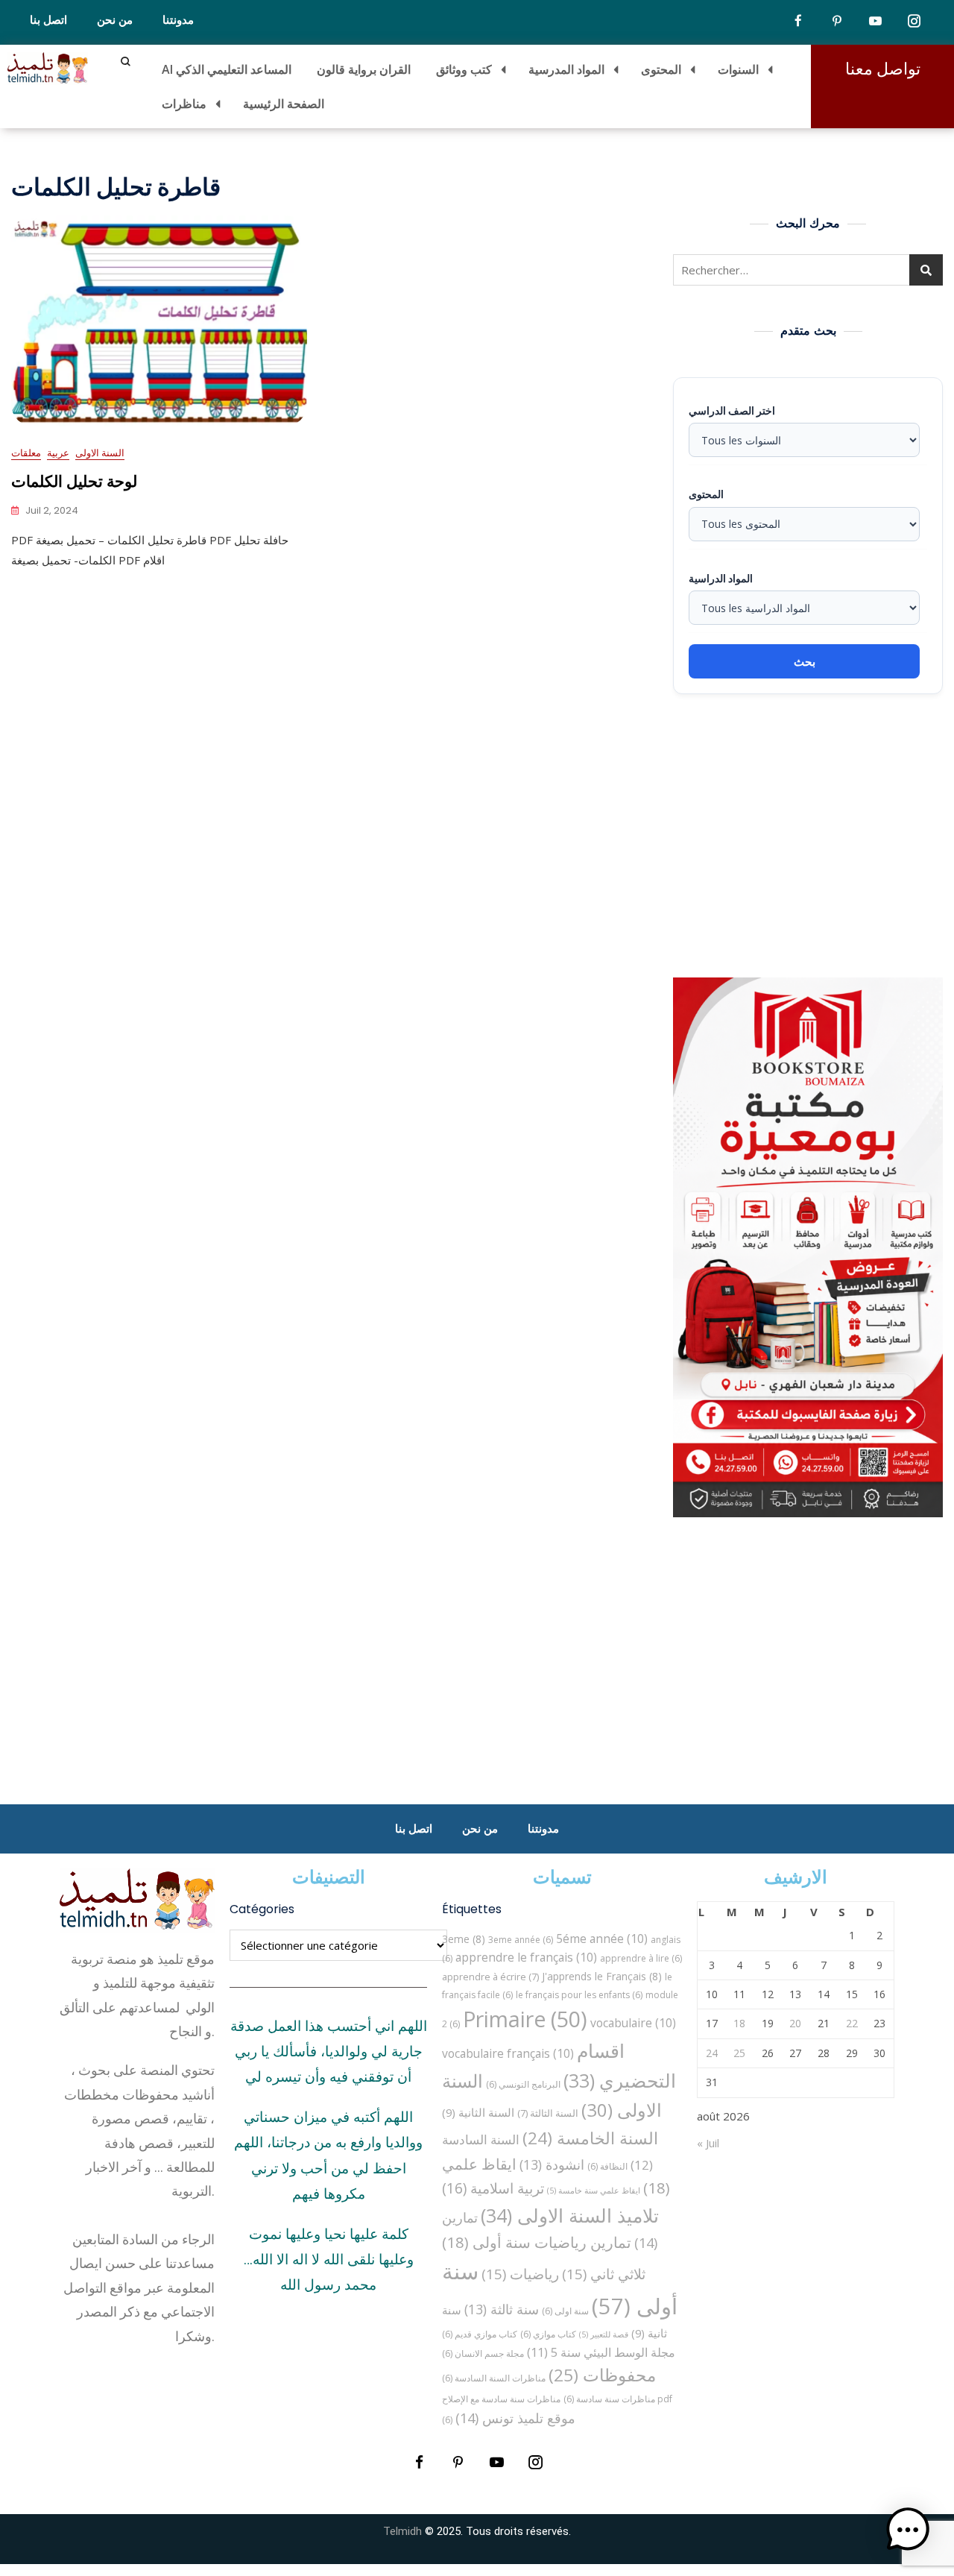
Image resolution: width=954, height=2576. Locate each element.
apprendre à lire (641, 1958)
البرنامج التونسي (523, 2084)
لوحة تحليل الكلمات (74, 481)
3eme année (521, 1940)
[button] (908, 2530)
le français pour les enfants (579, 1995)
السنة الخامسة (590, 2138)
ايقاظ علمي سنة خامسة (594, 2191)
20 (795, 2023)
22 (852, 2023)
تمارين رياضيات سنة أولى (537, 2242)
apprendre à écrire (490, 1977)
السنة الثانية (478, 2112)
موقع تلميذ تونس (515, 2418)
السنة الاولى (100, 453)
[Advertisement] (812, 836)
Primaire (525, 2019)
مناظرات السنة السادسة (494, 2378)
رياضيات (520, 2274)
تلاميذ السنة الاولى (570, 2215)
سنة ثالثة (502, 2309)
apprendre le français (526, 1957)
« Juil (708, 2143)
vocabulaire (633, 2023)
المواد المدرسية (566, 69)
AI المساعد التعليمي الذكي (227, 69)
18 (739, 2023)
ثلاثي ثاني (604, 2274)
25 (739, 2053)
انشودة (552, 2164)
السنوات (738, 69)
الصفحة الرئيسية (284, 104)
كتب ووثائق (464, 69)
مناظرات (184, 104)
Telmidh (402, 2531)
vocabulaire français (508, 2053)
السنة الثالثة (548, 2113)
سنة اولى (565, 2311)
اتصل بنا (48, 20)
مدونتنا (178, 20)
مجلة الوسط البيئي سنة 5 (601, 2352)
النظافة (607, 2166)
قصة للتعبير (604, 2334)
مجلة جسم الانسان (483, 2353)
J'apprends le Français (602, 1976)
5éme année (602, 1939)
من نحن (115, 20)
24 (712, 2053)
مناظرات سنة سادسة (609, 2399)
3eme (464, 1939)
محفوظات (602, 2375)
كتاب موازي (548, 2334)
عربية (58, 453)
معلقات (26, 453)
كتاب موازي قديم (480, 2334)
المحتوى (661, 69)
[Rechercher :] (808, 270)
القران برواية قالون (364, 69)
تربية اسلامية (493, 2188)
